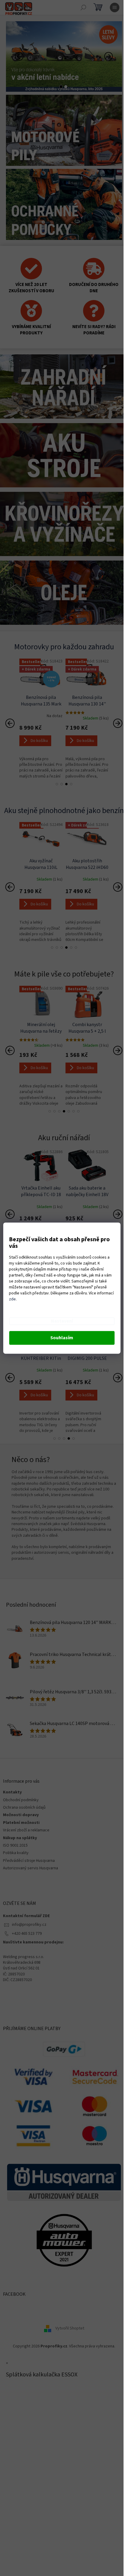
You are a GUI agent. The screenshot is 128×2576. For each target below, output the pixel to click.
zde (12, 1299)
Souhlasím (62, 1338)
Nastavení (62, 1321)
